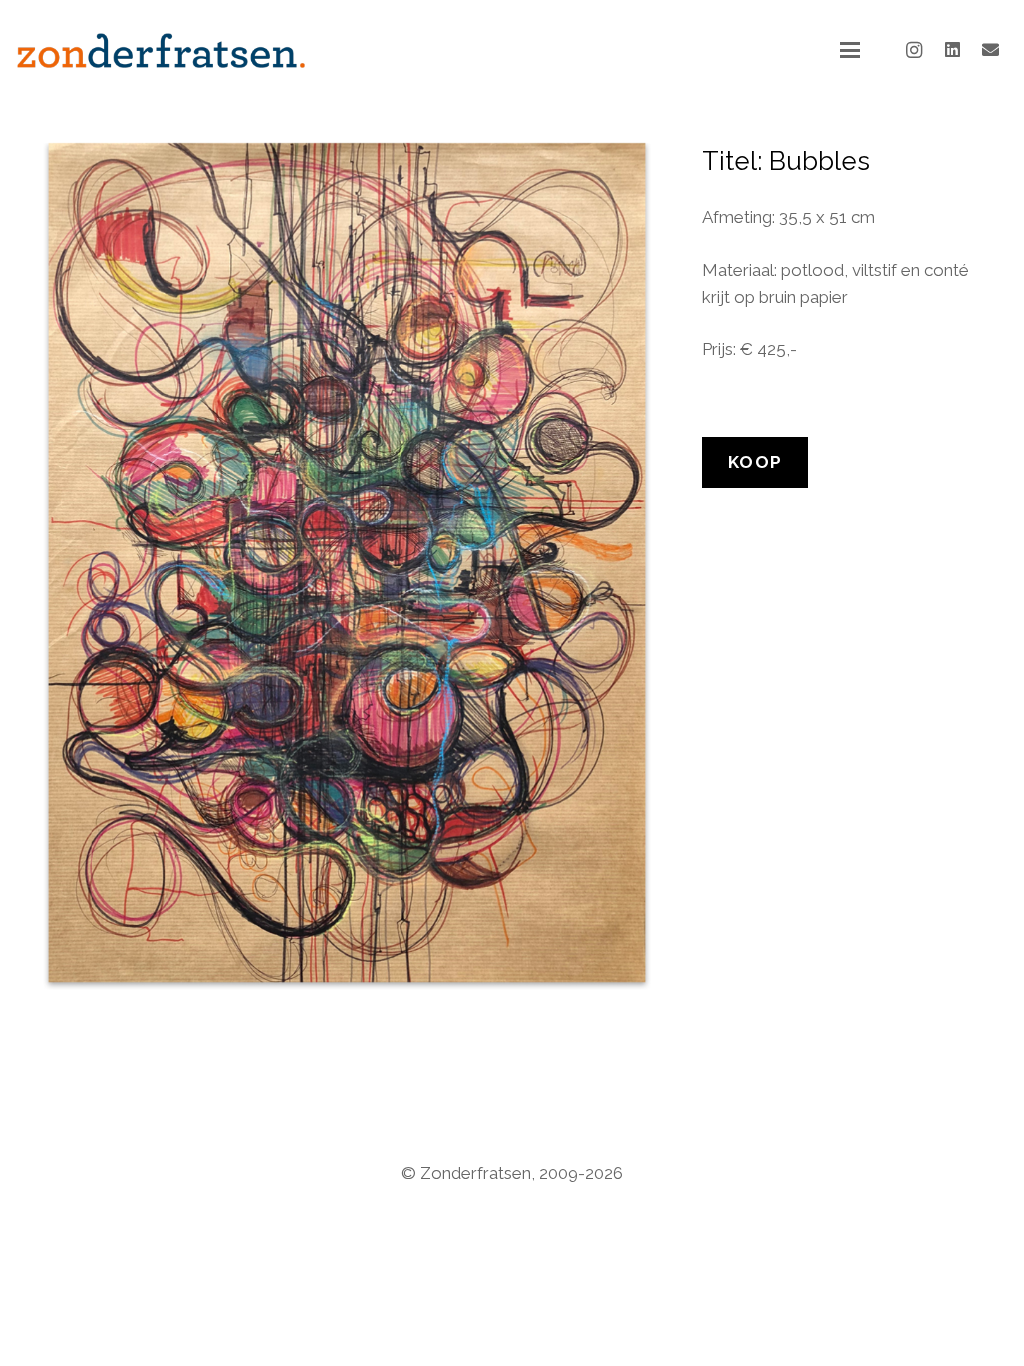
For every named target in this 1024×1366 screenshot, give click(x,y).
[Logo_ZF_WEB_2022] (161, 50)
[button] (849, 50)
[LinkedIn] (952, 50)
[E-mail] (990, 50)
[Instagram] (914, 50)
